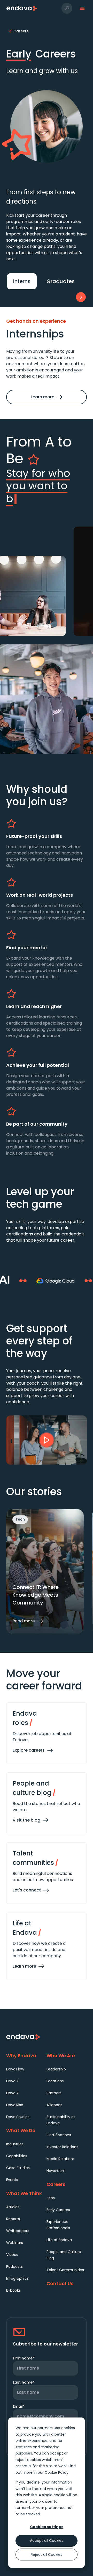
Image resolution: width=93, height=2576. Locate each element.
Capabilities (17, 2156)
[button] (67, 8)
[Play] (47, 1440)
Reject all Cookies (47, 2555)
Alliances (54, 2105)
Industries (15, 2144)
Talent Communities (65, 2270)
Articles (13, 2207)
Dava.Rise (15, 2105)
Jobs (51, 2198)
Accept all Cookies (47, 2541)
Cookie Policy (57, 2472)
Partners (54, 2093)
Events (12, 2180)
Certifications (59, 2135)
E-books (13, 2290)
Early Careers (58, 2210)
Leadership (56, 2069)
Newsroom (56, 2171)
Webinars (15, 2243)
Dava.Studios (18, 2117)
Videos (12, 2255)
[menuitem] (26, 2069)
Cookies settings (47, 2527)
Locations (55, 2081)
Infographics (17, 2278)
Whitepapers (18, 2231)
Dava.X (12, 2081)
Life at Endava (59, 2240)
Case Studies (18, 2168)
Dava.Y (12, 2093)
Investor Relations (62, 2147)
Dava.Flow (15, 2069)
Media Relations (61, 2159)
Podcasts (14, 2266)
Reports (13, 2219)
